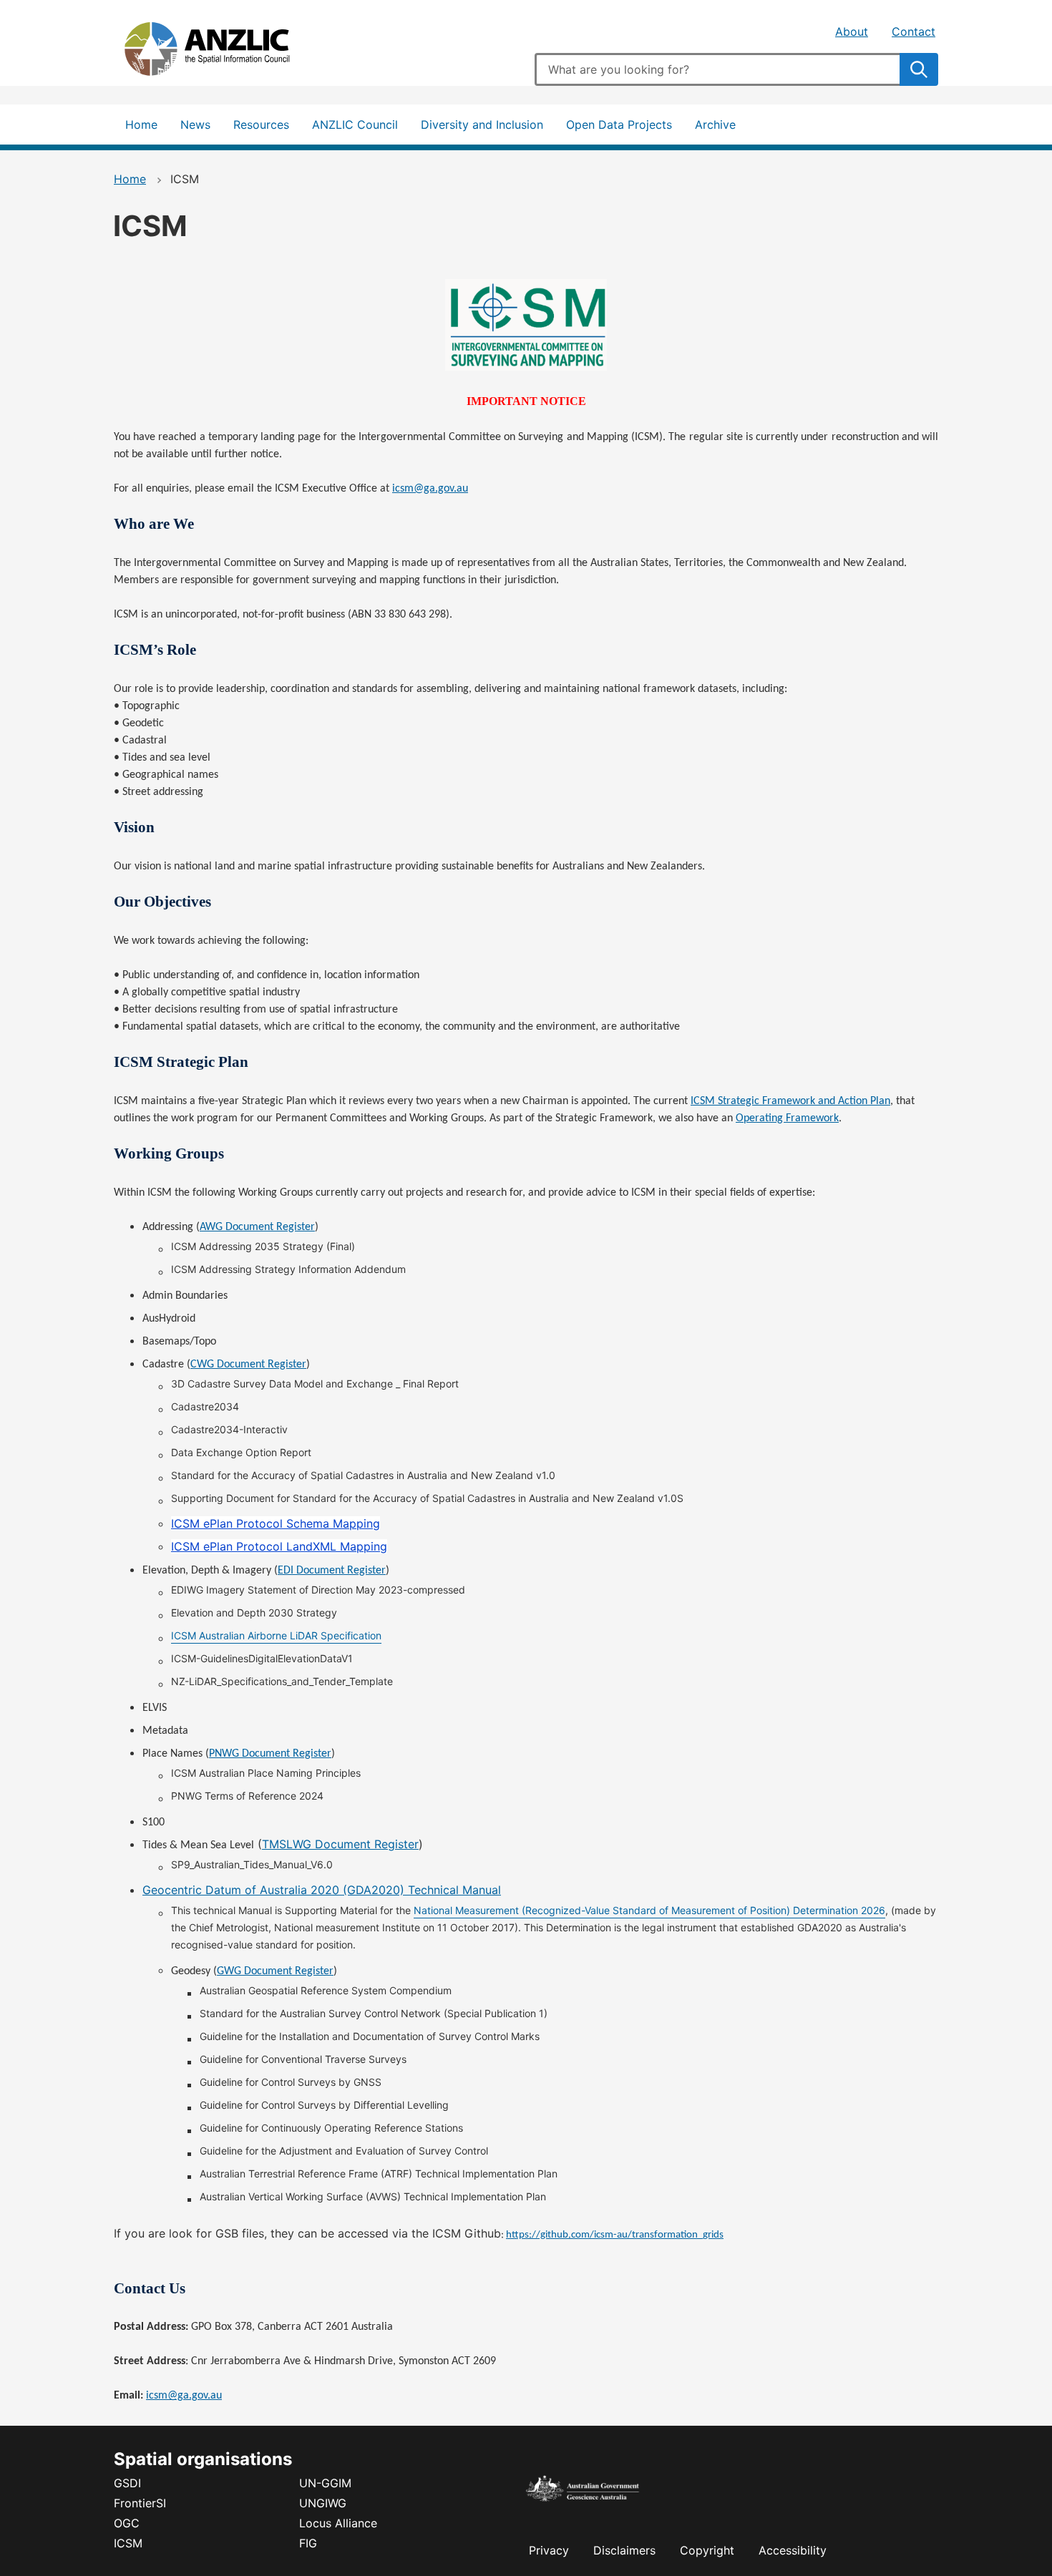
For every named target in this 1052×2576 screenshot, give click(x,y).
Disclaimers (624, 2550)
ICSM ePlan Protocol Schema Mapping (276, 1523)
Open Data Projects (619, 125)
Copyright (707, 2550)
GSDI (127, 2483)
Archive (715, 125)
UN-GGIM (325, 2483)
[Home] (221, 52)
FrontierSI (140, 2503)
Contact (914, 31)
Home (141, 125)
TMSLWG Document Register (340, 1844)
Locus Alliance (338, 2523)
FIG (308, 2543)
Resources (261, 125)
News (195, 125)
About (852, 31)
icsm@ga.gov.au (184, 2396)
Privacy (549, 2550)
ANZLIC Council (355, 125)
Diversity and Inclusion (482, 125)
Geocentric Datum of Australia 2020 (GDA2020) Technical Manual (322, 1890)
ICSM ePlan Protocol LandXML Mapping (279, 1546)
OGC (127, 2523)
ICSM (128, 2543)
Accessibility (793, 2550)
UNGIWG (323, 2503)
